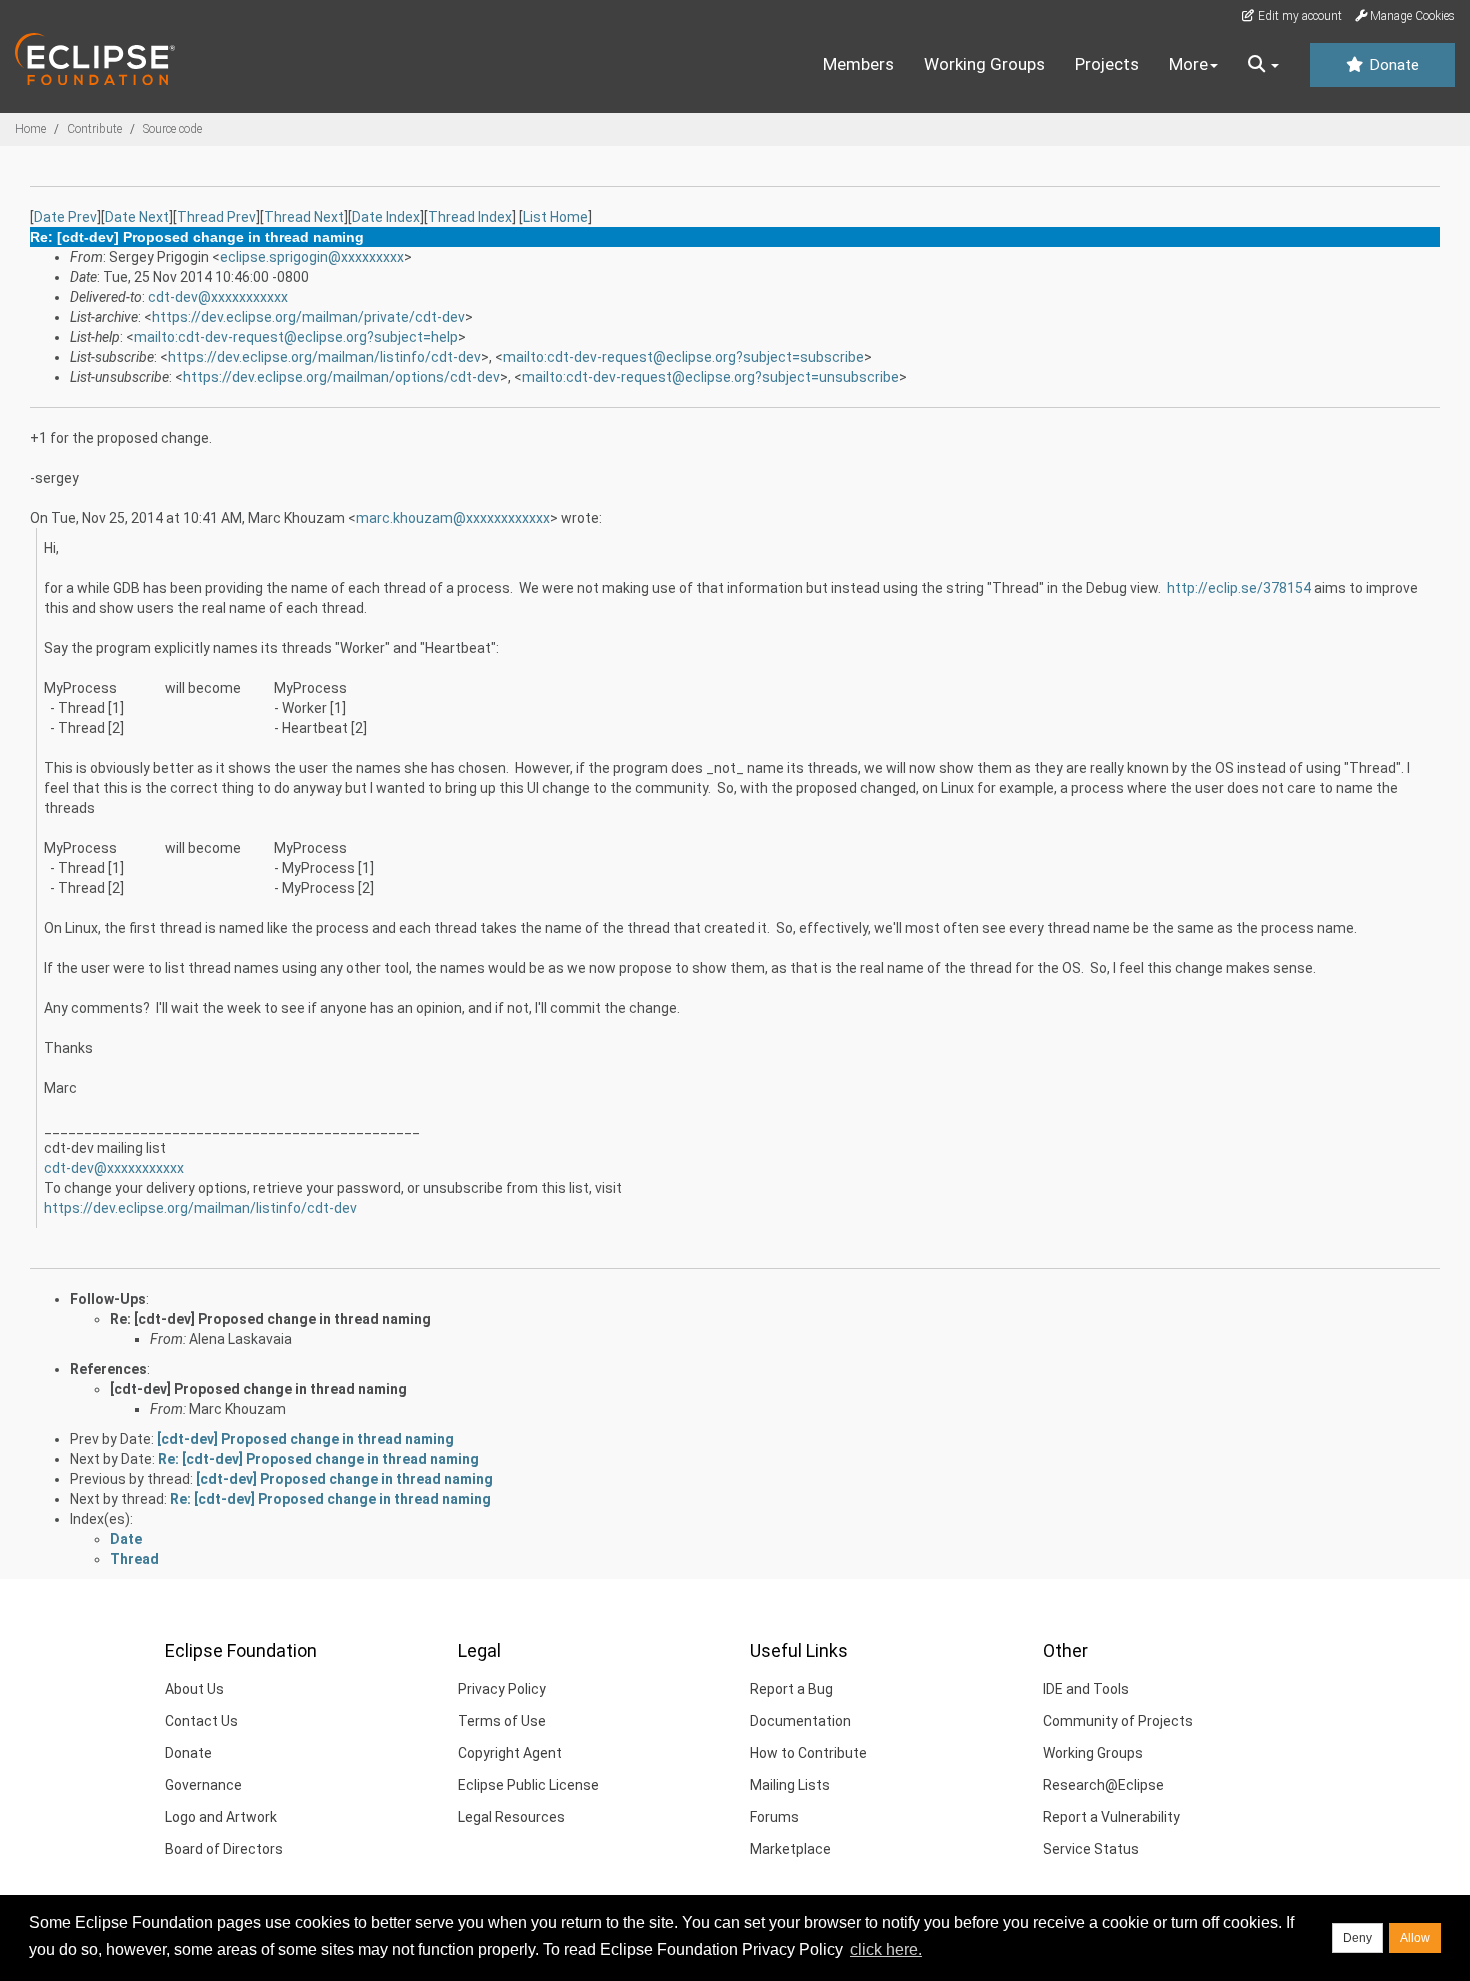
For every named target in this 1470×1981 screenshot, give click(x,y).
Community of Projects (1118, 1721)
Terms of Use (502, 1721)
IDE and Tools (1086, 1689)
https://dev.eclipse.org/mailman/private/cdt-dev (308, 317)
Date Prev (65, 217)
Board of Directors (224, 1849)
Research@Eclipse (1103, 1785)
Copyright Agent (510, 1753)
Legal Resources (511, 1817)
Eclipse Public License (528, 1785)
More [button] (1188, 64)
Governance (203, 1785)
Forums (774, 1817)
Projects (1107, 64)
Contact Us (201, 1721)
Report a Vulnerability (1111, 1817)
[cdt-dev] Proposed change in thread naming (258, 1389)
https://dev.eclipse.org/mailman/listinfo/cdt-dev (324, 357)
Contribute (94, 129)
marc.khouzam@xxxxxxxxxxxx (453, 518)
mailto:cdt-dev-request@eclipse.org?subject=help (296, 337)
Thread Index (470, 217)
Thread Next (304, 217)
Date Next (137, 217)
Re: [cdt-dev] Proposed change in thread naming (270, 1319)
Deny (1357, 1938)
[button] (1263, 65)
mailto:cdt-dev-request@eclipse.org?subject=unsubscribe (710, 377)
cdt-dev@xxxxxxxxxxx (218, 297)
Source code (172, 129)
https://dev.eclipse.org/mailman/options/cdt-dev (341, 377)
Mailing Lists (790, 1785)
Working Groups (984, 64)
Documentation (800, 1721)
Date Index (386, 217)
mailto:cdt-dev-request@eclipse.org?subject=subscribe (683, 357)
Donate (1392, 65)
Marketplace (790, 1849)
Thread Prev (216, 217)
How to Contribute (808, 1753)
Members (858, 64)
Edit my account (1298, 16)
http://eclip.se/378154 (1239, 588)
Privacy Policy (502, 1689)
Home (30, 129)
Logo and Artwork (221, 1817)
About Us (194, 1689)
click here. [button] (886, 1949)
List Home (555, 217)
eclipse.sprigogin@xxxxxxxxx (312, 257)
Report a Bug (791, 1689)
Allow (1415, 1938)
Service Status (1091, 1849)
